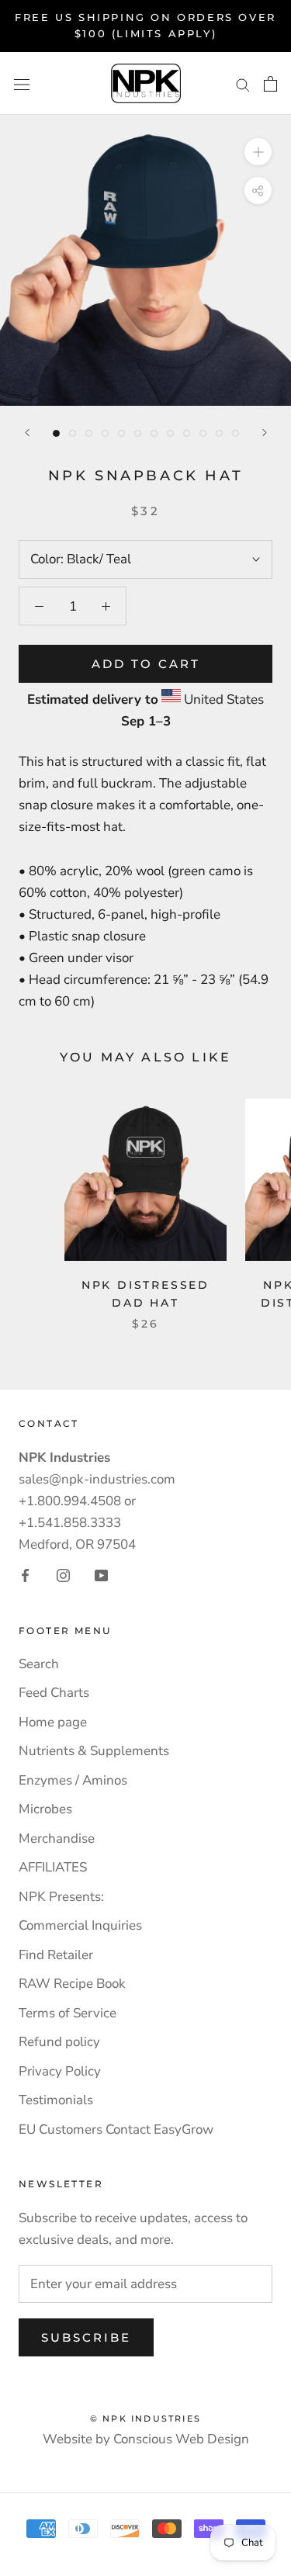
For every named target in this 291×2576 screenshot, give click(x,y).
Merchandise (57, 1839)
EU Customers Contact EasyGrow (116, 2129)
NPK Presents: (61, 1897)
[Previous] (27, 433)
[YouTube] (101, 1575)
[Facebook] (25, 1575)
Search (39, 1664)
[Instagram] (63, 1575)
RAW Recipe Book (72, 1984)
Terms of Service (68, 2013)
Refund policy (59, 2042)
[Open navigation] (22, 83)
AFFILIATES (53, 1867)
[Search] (243, 83)
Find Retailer (56, 1955)
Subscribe (86, 2337)
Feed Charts (54, 1693)
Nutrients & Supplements (94, 1751)
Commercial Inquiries (80, 1925)
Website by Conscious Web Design (146, 2439)
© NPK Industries (145, 2418)
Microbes (45, 1809)
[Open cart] (270, 84)
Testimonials (56, 2100)
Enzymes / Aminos (73, 1780)
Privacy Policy (60, 2071)
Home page (53, 1722)
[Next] (265, 433)
